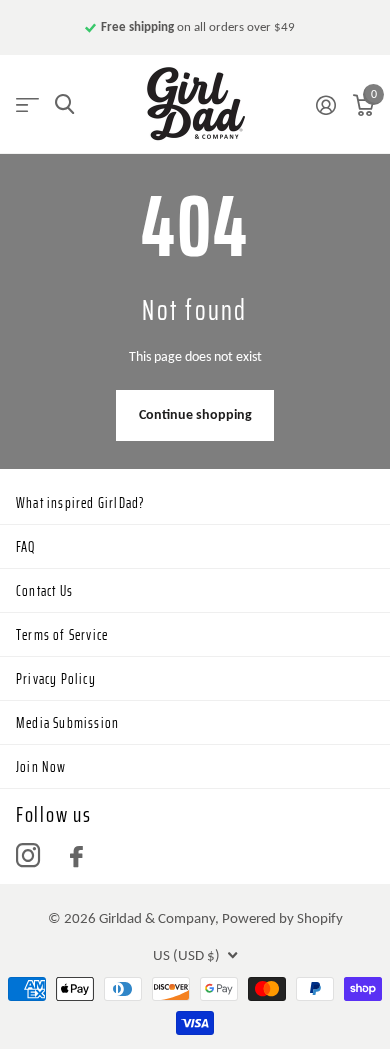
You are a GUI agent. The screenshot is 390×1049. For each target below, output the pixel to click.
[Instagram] (28, 856)
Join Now (41, 767)
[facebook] (76, 856)
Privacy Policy (56, 679)
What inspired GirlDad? (80, 503)
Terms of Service (62, 635)
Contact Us (44, 591)
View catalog (27, 104)
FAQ (26, 547)
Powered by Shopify (282, 918)
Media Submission (67, 723)
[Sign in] (325, 105)
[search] (64, 104)
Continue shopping (195, 414)
